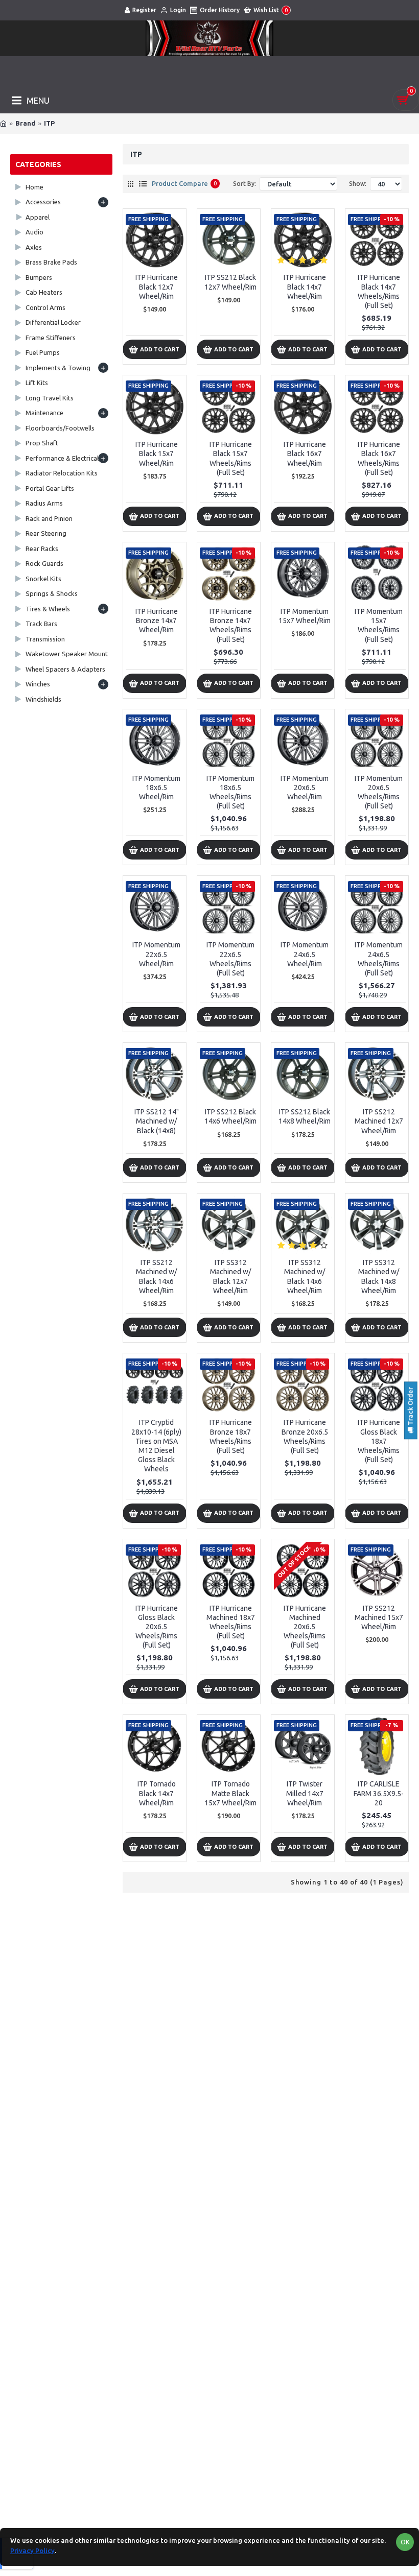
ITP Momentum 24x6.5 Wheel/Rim (305, 954)
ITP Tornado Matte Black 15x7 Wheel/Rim (230, 1793)
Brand (25, 123)
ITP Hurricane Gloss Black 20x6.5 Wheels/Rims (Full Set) (157, 1627)
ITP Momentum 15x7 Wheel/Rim (305, 616)
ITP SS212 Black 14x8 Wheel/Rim (305, 1116)
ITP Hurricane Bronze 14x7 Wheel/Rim (157, 621)
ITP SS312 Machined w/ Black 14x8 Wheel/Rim (379, 1277)
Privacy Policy (32, 2550)
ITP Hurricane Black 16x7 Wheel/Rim (305, 454)
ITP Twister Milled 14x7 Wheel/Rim (305, 1793)
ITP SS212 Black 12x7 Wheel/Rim (230, 282)
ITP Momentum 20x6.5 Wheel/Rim (305, 788)
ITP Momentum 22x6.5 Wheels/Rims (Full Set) (230, 959)
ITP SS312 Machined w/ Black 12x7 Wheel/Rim (230, 1277)
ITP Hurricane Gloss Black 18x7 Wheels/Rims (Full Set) (379, 1441)
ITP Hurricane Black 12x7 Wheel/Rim (157, 287)
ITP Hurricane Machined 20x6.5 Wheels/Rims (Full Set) (305, 1627)
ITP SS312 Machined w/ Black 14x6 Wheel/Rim (305, 1277)
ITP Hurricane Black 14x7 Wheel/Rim (305, 287)
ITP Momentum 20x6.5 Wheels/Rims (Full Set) (379, 792)
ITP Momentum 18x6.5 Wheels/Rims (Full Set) (230, 792)
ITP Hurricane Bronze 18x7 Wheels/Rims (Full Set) (231, 1436)
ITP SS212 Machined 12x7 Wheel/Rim (379, 1121)
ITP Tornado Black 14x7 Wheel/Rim (157, 1793)
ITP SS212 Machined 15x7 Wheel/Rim (379, 1617)
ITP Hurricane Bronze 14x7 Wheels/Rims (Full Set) (231, 625)
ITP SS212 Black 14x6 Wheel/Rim (230, 1116)
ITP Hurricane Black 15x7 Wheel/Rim (157, 454)
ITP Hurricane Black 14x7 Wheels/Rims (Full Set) (379, 291)
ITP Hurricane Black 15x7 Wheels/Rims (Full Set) (231, 458)
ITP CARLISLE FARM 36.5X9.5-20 (379, 1793)
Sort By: (245, 184)
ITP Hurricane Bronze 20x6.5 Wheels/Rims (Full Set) (305, 1436)
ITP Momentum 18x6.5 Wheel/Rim (156, 788)
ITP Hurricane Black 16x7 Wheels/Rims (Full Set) (379, 458)
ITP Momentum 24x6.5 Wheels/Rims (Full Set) (379, 959)
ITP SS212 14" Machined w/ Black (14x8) (157, 1121)
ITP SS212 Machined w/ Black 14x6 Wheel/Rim (156, 1277)
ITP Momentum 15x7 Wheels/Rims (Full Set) (379, 625)
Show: (358, 184)
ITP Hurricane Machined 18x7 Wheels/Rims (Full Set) (231, 1622)
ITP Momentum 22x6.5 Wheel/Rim (156, 954)
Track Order (410, 1407)
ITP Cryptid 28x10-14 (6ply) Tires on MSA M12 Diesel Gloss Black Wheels (156, 1446)
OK (405, 2542)
